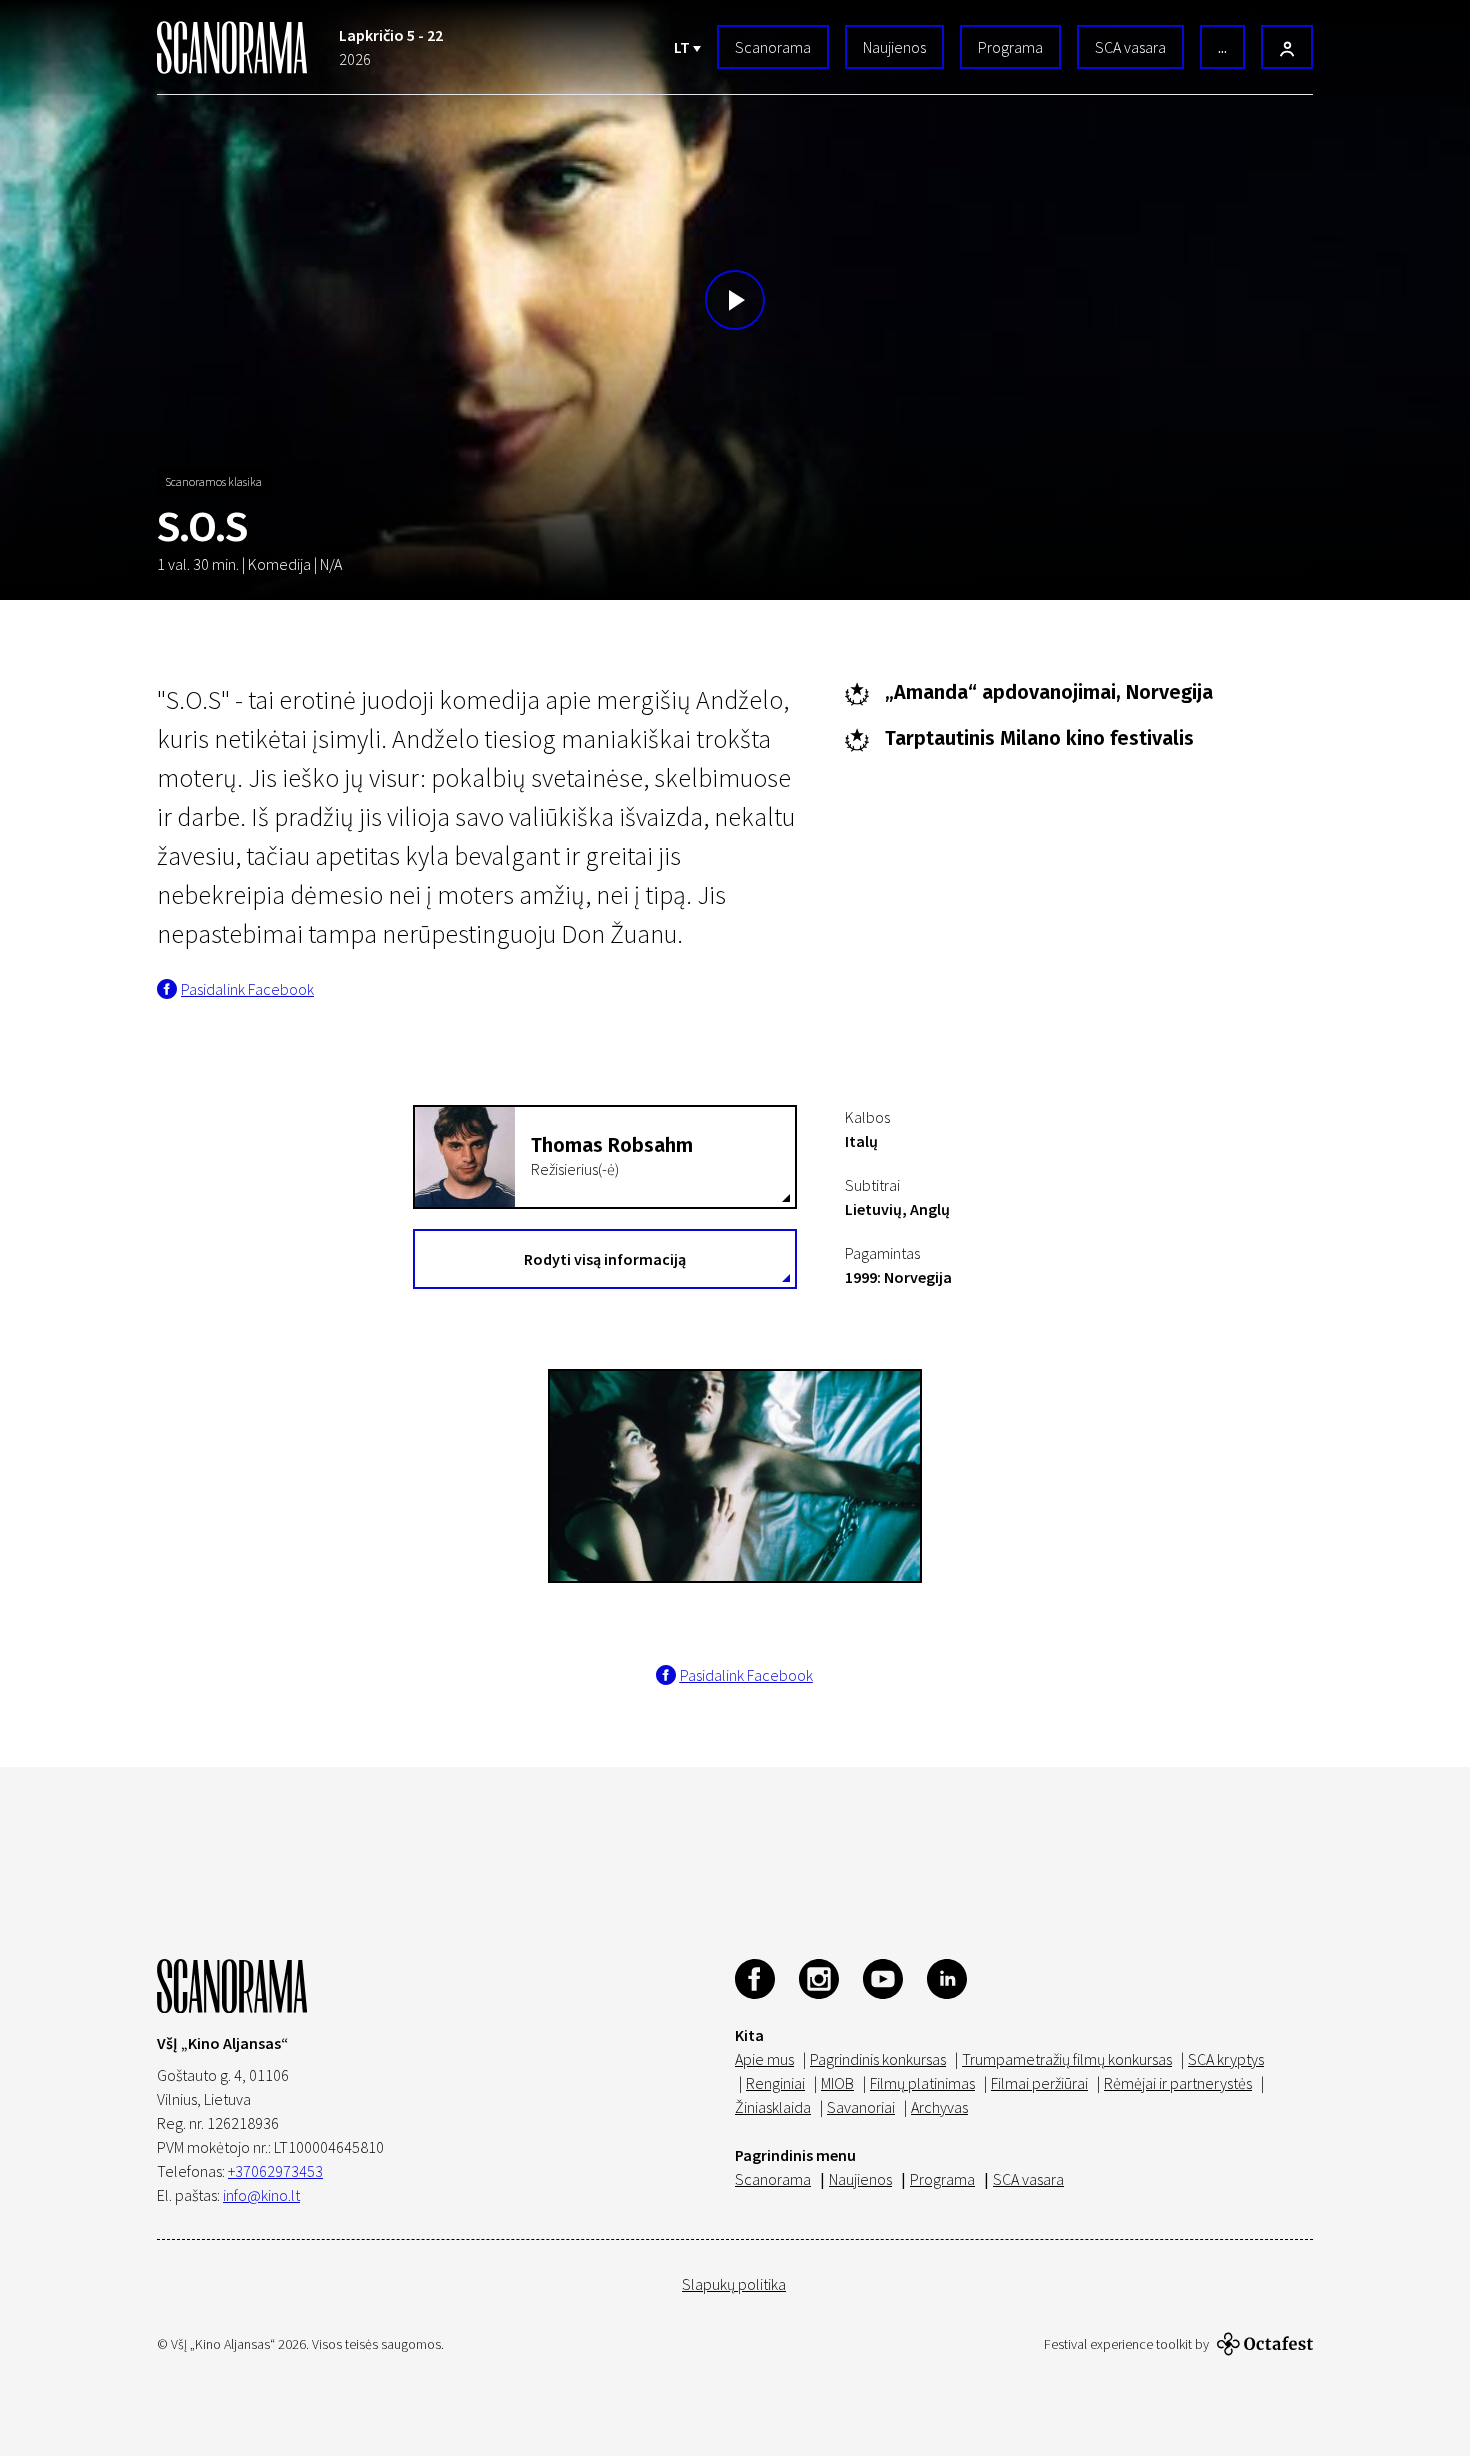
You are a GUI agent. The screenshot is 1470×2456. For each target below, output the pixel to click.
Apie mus (764, 2059)
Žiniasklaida (773, 2107)
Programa (1010, 47)
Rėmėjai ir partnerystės (1178, 2083)
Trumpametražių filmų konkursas (1067, 2059)
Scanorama (773, 47)
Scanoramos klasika (213, 481)
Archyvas (939, 2107)
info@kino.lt (261, 2195)
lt (683, 47)
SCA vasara (1130, 47)
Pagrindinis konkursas (878, 2059)
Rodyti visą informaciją (605, 1259)
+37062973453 (275, 2171)
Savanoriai (861, 2107)
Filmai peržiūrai (1039, 2083)
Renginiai (775, 2083)
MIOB (837, 2083)
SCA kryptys (1226, 2059)
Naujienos (894, 47)
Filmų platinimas (922, 2083)
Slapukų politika (734, 2284)
